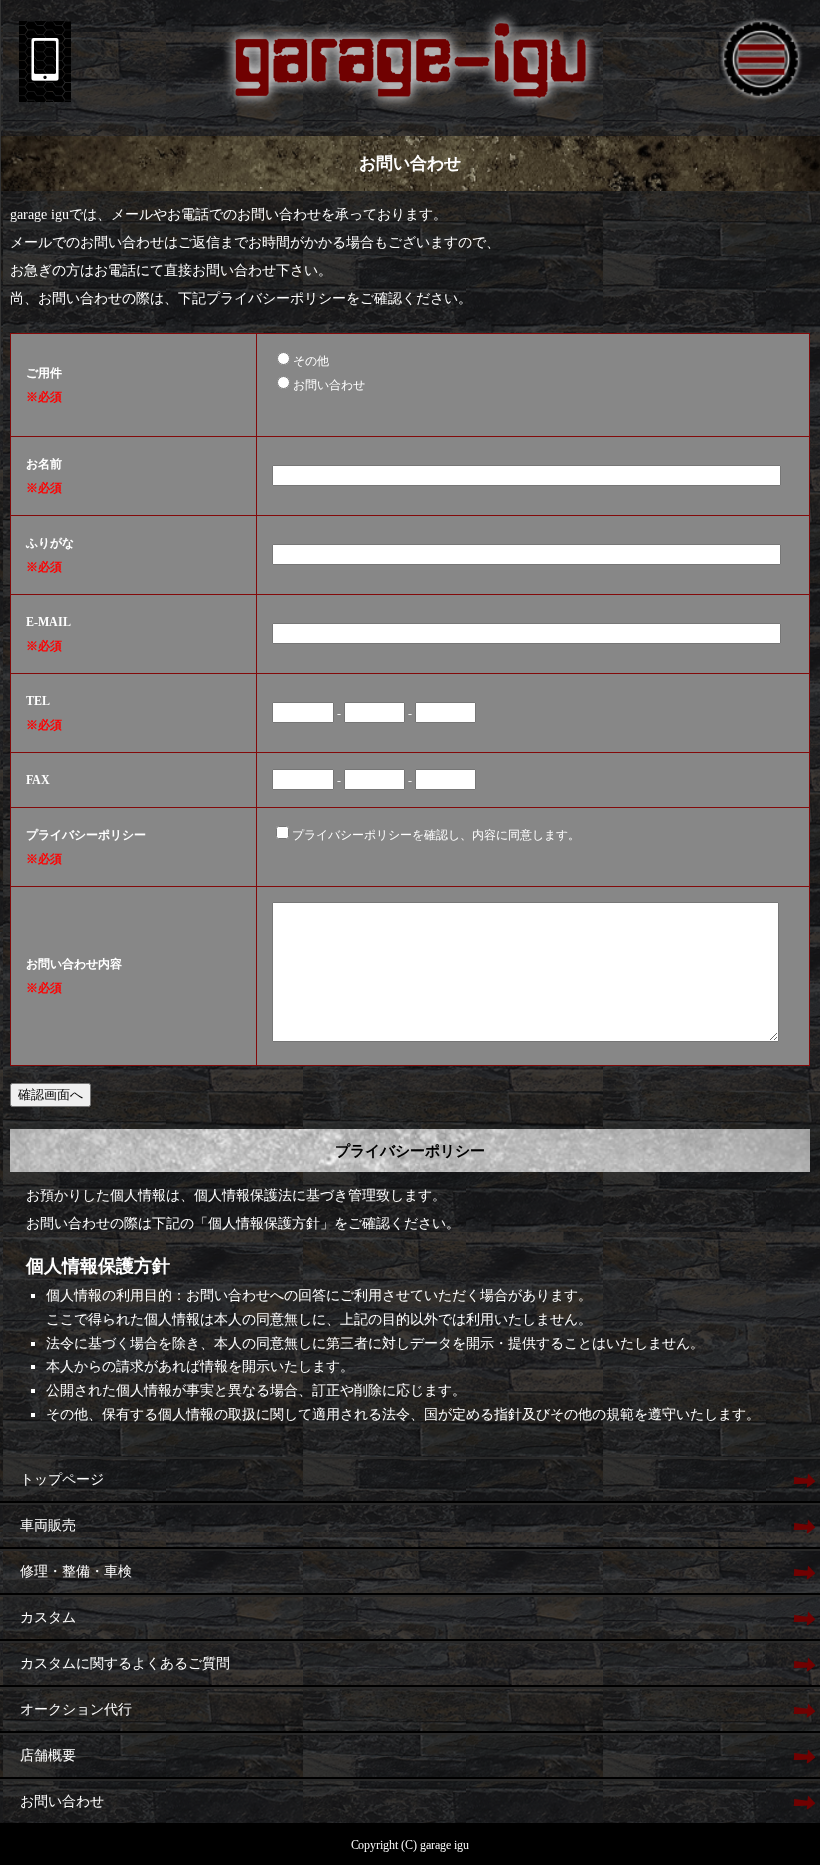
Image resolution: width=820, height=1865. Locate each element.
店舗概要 (48, 1755)
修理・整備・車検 (76, 1571)
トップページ (62, 1479)
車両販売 (48, 1525)
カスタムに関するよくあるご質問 (125, 1663)
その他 (311, 361)
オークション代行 (76, 1709)
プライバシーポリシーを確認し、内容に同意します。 (436, 835)
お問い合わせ (329, 385)
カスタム (48, 1617)
